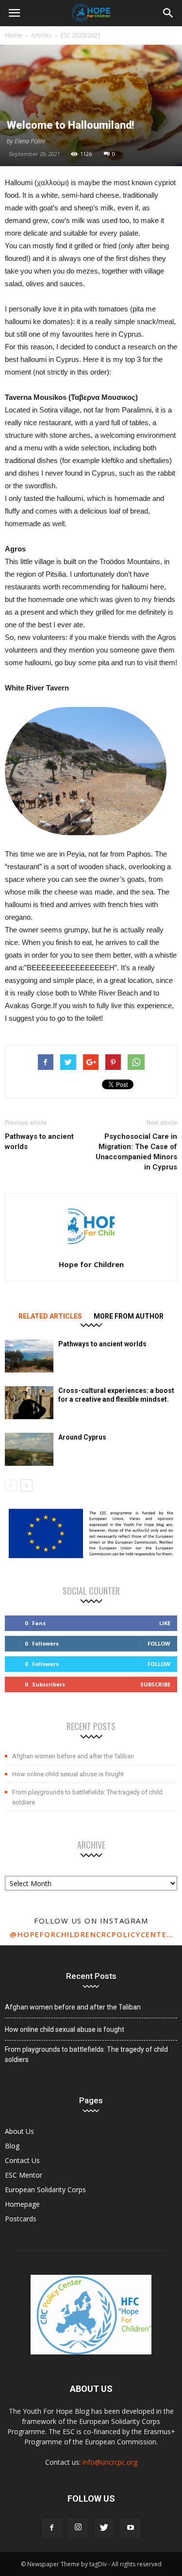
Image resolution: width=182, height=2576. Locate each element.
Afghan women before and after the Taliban (73, 1756)
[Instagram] (78, 2528)
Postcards (21, 2219)
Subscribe (155, 1684)
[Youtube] (131, 2528)
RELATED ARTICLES (50, 1316)
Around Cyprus (82, 1437)
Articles (41, 35)
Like (165, 1623)
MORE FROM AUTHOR (129, 1316)
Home (13, 35)
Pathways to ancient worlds (39, 1142)
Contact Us (22, 2160)
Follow (159, 1643)
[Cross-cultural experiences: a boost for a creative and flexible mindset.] (29, 1403)
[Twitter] (104, 2528)
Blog (12, 2146)
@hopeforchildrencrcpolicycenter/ (91, 1934)
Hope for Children (91, 1264)
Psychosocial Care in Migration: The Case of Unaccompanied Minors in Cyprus (136, 1152)
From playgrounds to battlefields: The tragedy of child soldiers (87, 1797)
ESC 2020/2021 (81, 35)
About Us (19, 2131)
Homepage (22, 2204)
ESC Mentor (24, 2175)
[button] (168, 13)
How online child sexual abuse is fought (68, 1774)
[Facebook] (52, 2528)
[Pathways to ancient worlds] (29, 1356)
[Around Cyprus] (29, 1450)
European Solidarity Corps (45, 2190)
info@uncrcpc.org (110, 2462)
